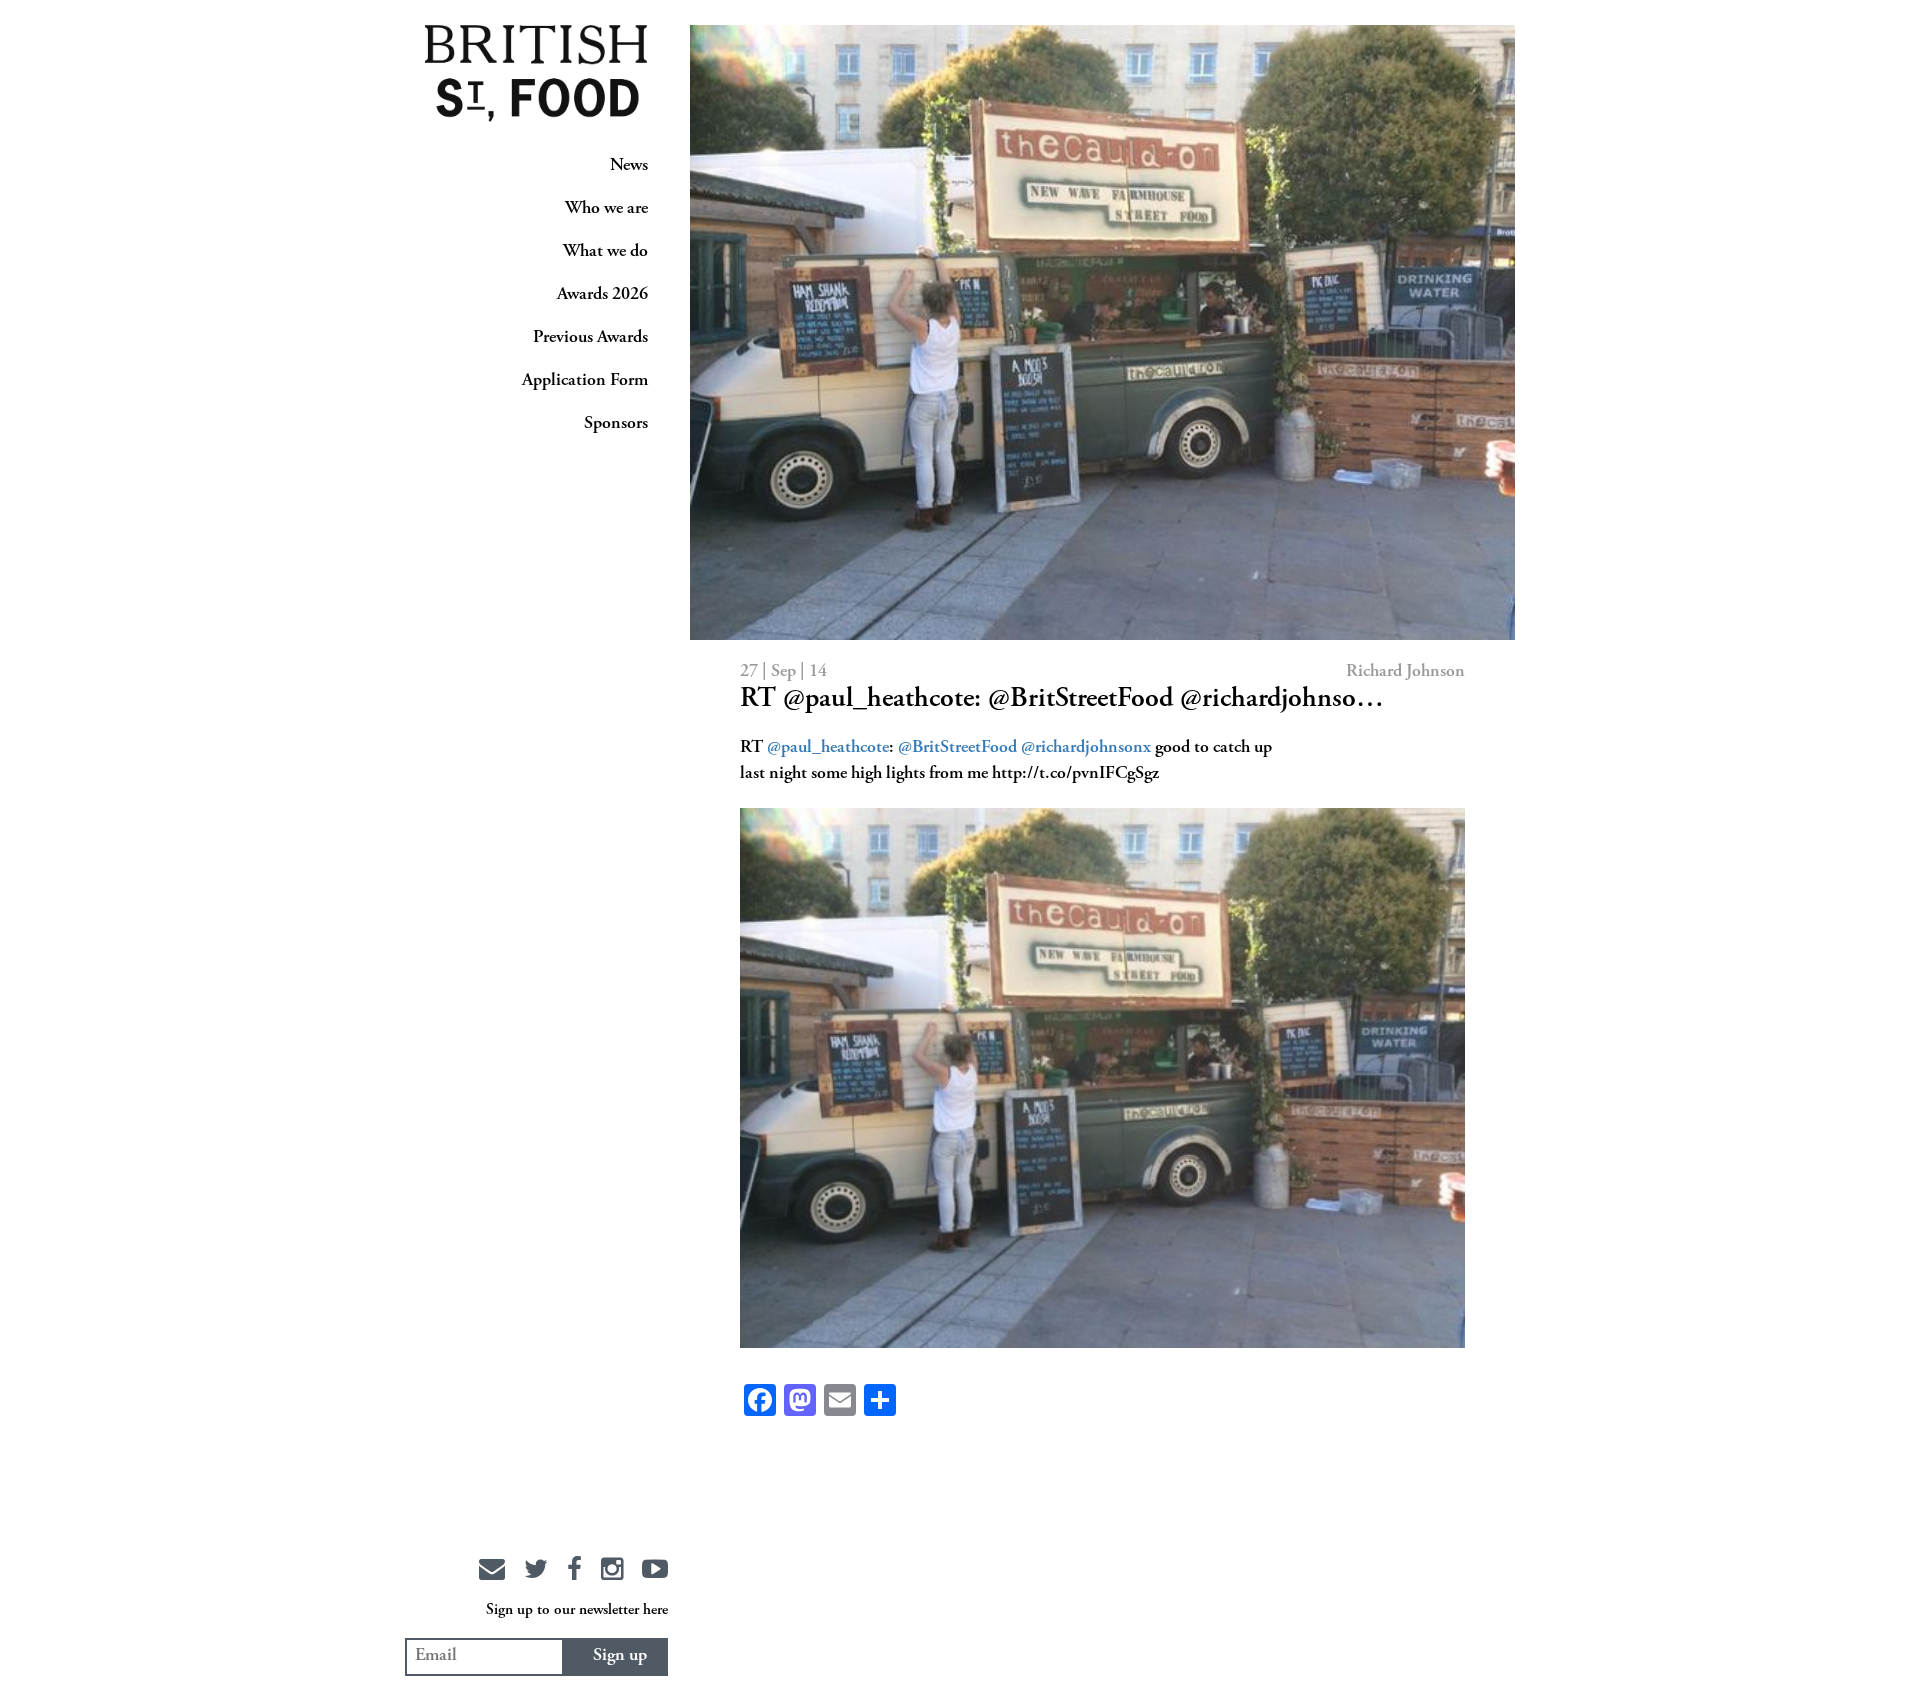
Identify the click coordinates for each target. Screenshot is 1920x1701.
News (629, 166)
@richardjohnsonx (1086, 748)
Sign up (620, 1656)
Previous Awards (590, 338)
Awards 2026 (602, 295)
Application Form (585, 381)
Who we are (606, 209)
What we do (605, 252)
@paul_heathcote (828, 748)
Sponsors (616, 424)
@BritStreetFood (957, 748)
